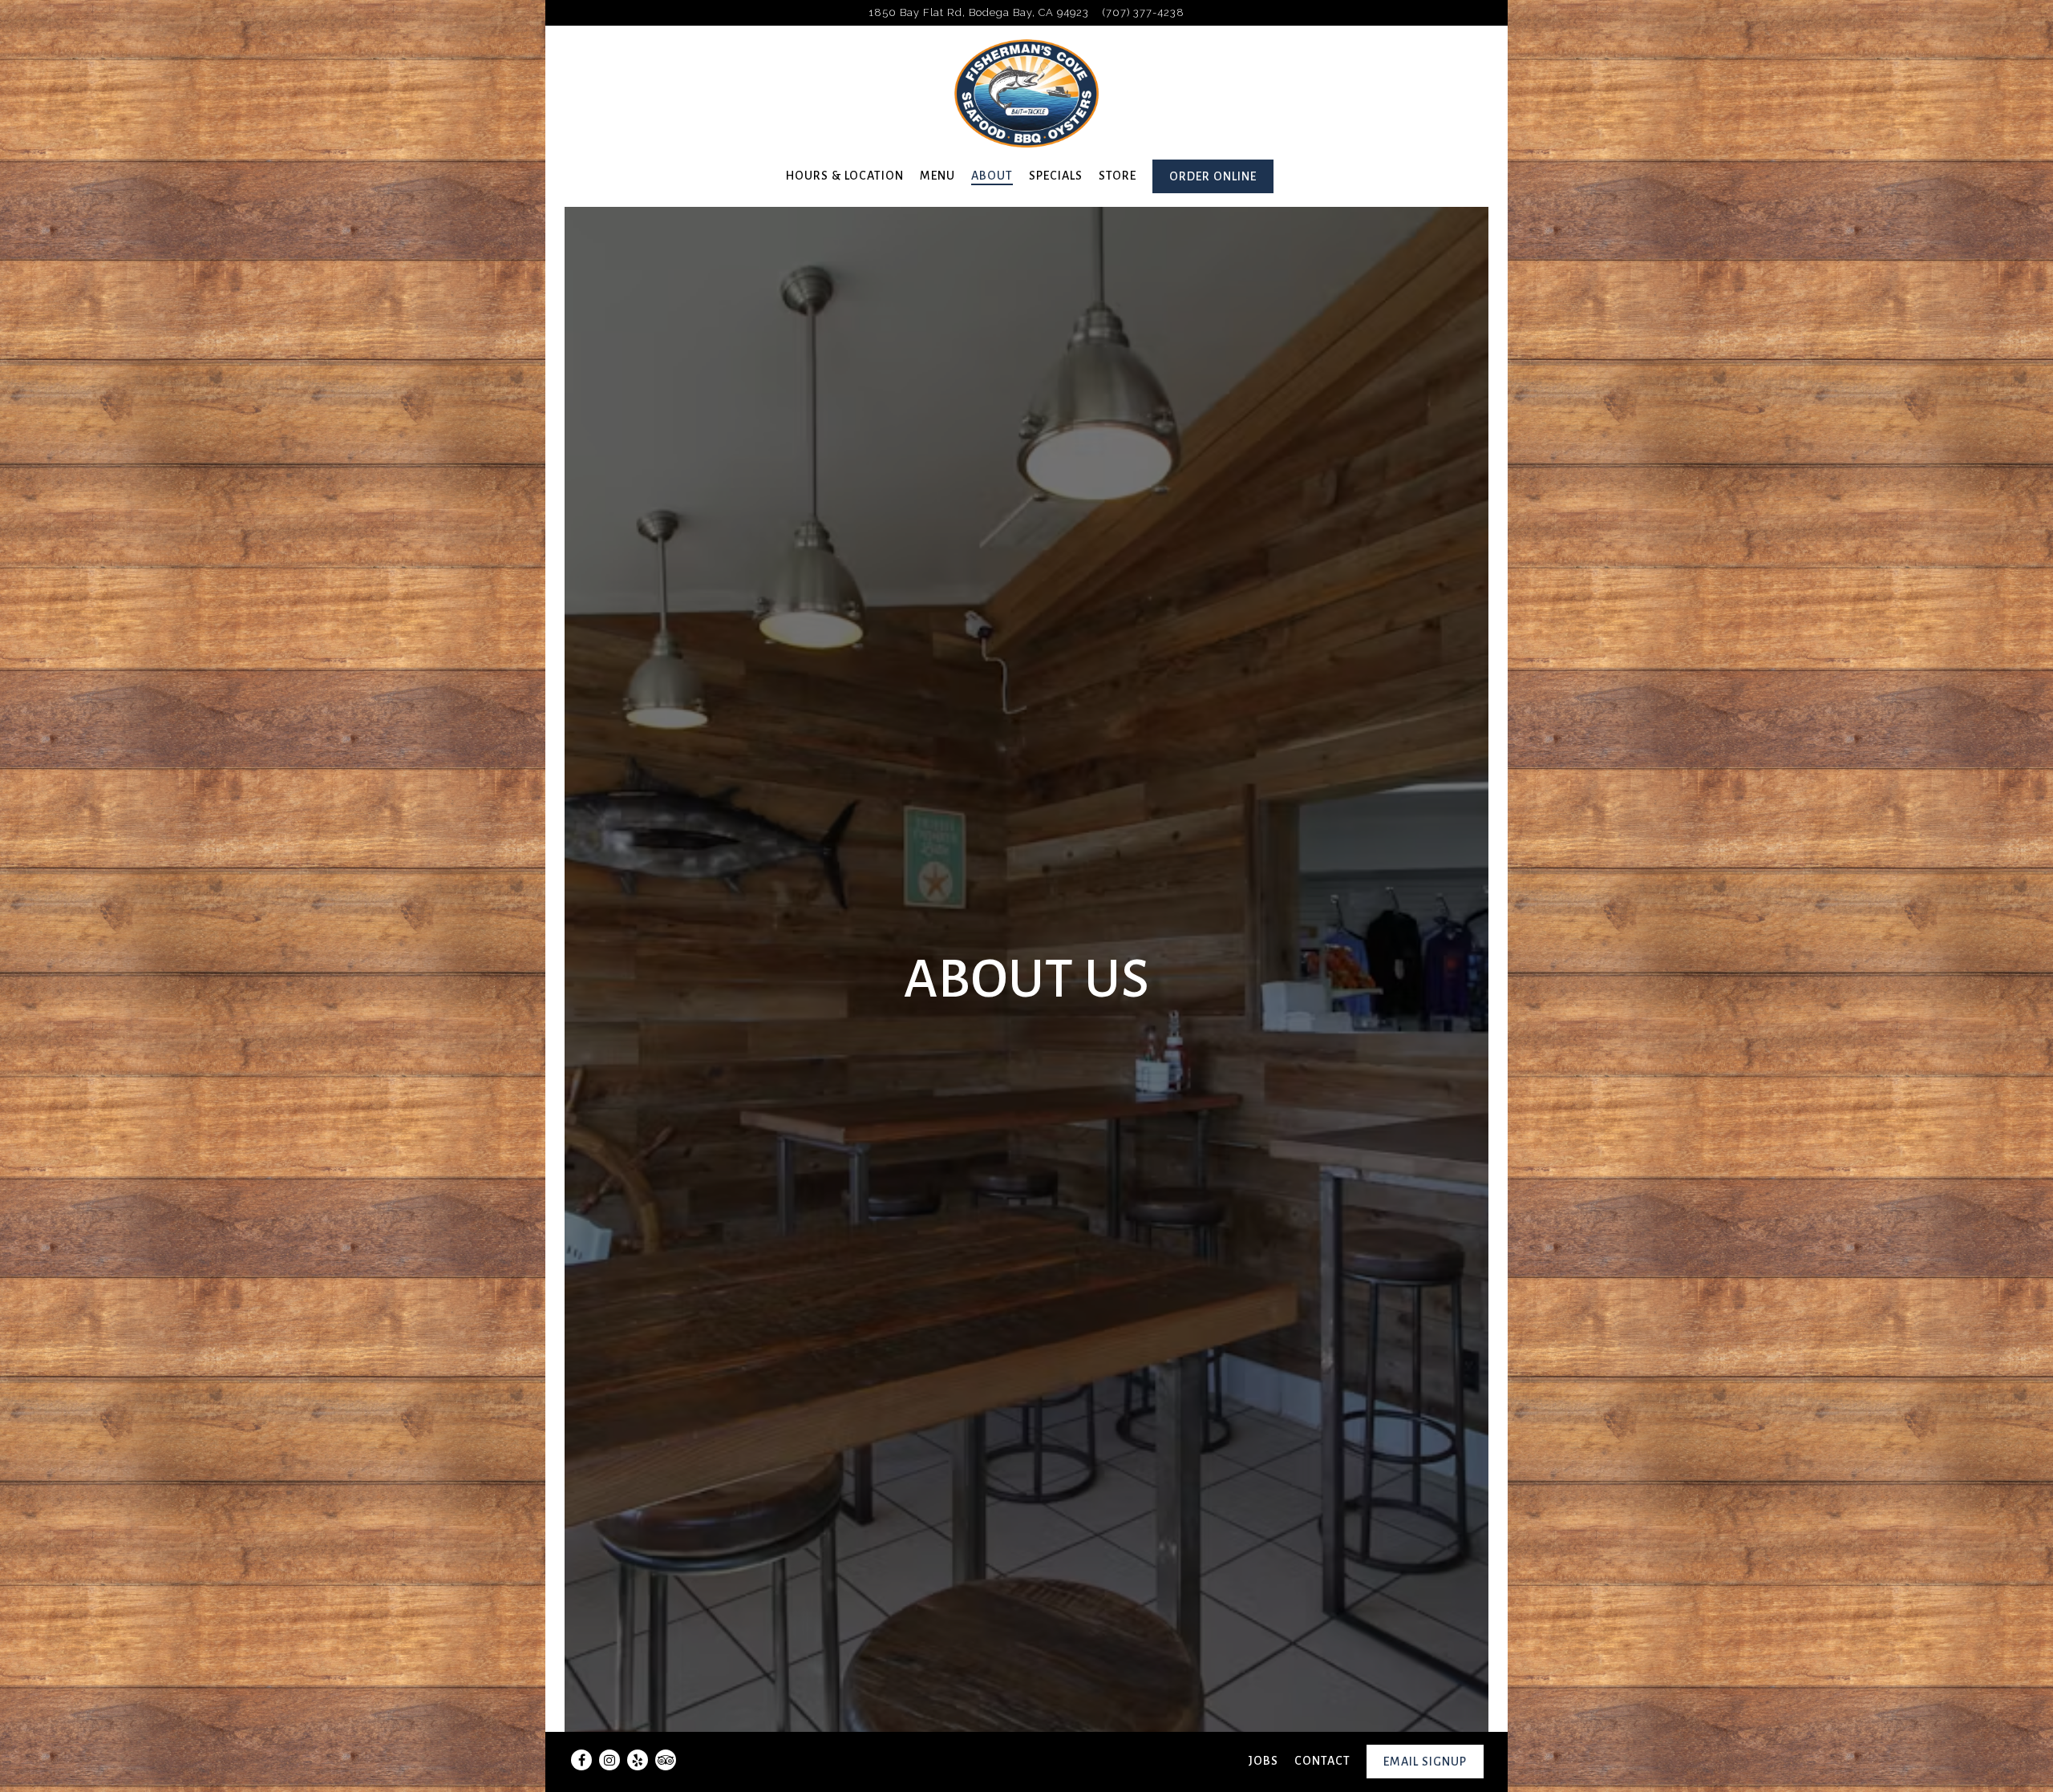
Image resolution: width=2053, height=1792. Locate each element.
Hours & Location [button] (845, 176)
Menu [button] (937, 176)
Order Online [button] (1213, 176)
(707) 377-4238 (1144, 12)
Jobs (1263, 1761)
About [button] (992, 176)
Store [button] (1118, 176)
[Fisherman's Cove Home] (1026, 93)
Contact (1322, 1761)
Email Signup (1425, 1762)
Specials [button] (1056, 176)
